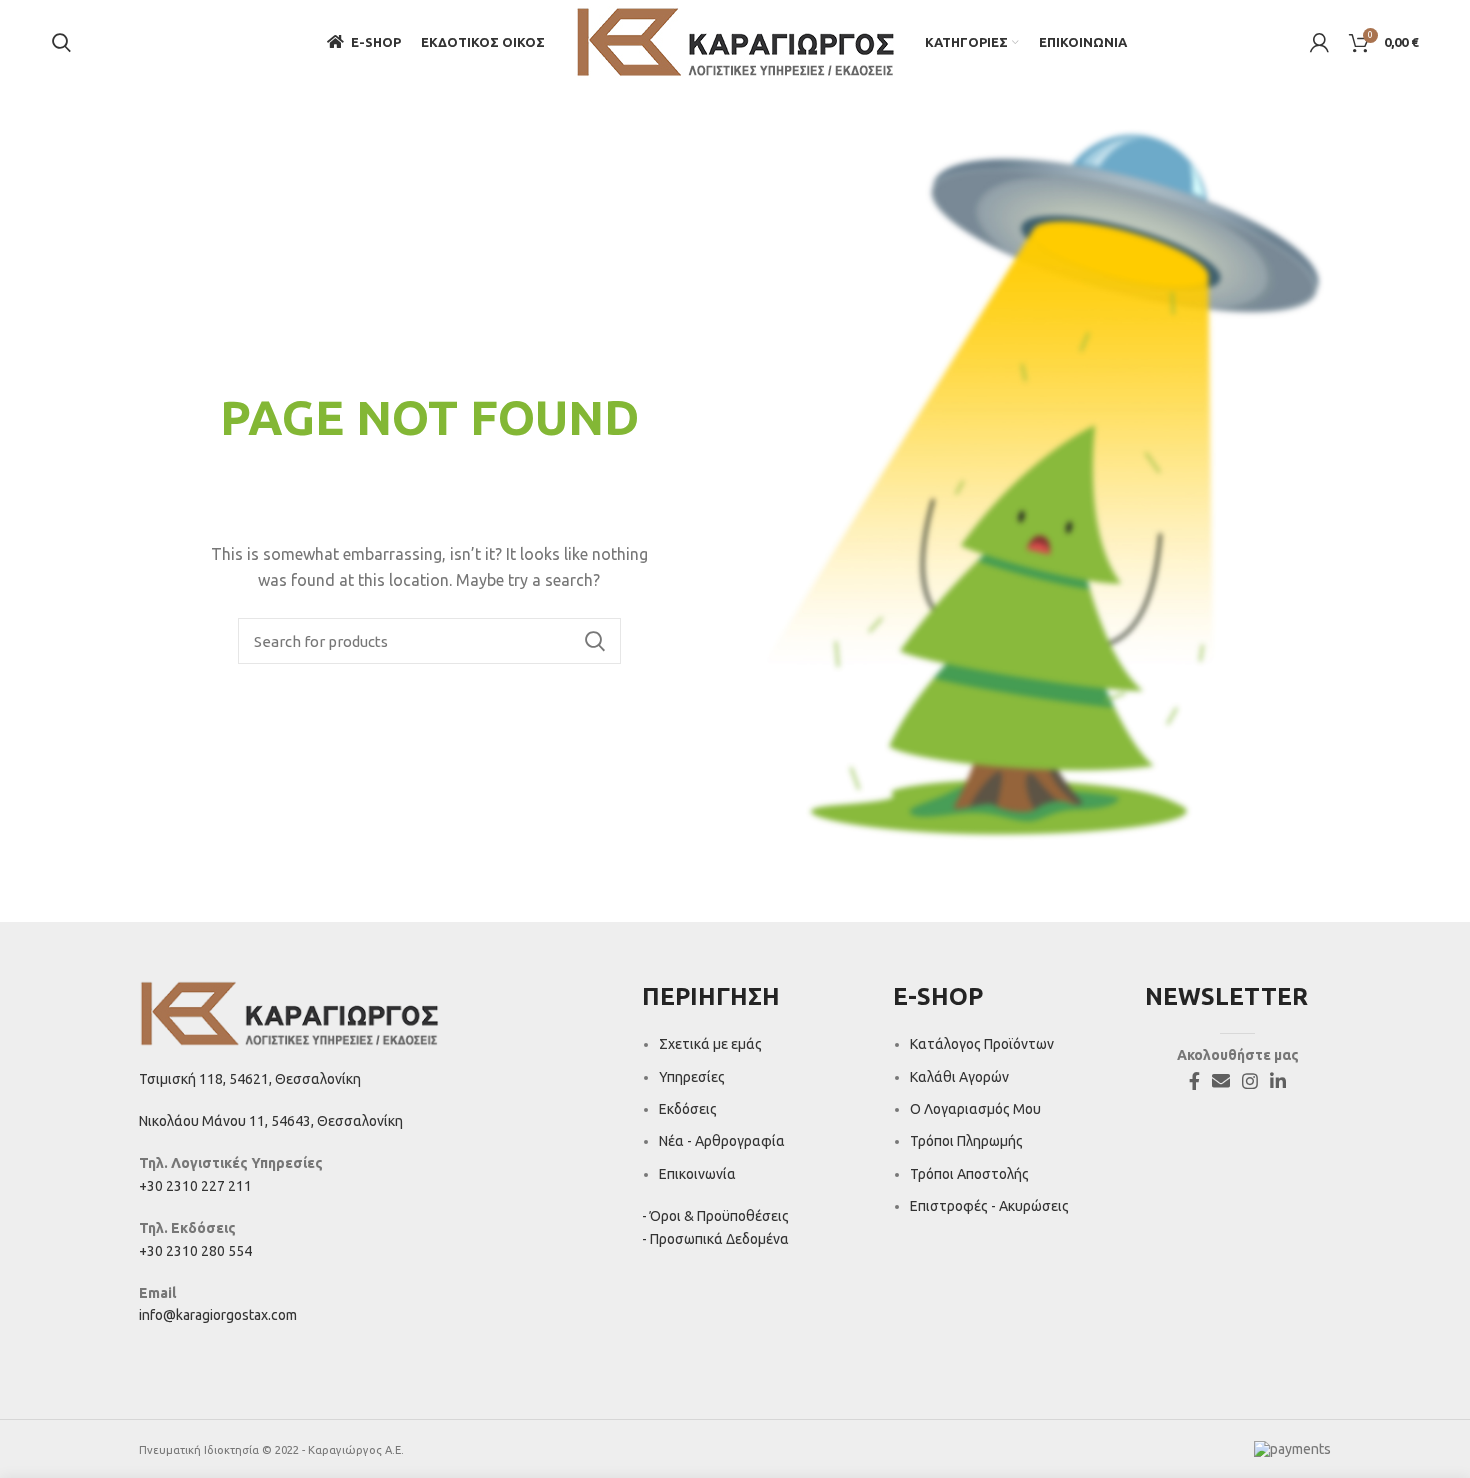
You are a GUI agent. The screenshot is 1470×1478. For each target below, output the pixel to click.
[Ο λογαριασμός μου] (1319, 43)
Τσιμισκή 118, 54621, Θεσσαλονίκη (250, 1079)
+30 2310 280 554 (195, 1251)
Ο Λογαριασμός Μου (975, 1109)
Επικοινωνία (697, 1174)
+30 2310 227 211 (195, 1186)
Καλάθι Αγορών (959, 1077)
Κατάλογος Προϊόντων (982, 1044)
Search (594, 641)
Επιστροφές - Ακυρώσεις (989, 1206)
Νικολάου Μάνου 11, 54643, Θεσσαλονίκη (271, 1121)
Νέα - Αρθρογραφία (722, 1141)
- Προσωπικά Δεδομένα (715, 1239)
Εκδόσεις (688, 1109)
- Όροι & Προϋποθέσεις (715, 1216)
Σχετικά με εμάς (710, 1044)
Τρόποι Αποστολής (969, 1174)
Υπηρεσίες (692, 1077)
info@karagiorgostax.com (218, 1315)
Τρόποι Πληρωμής (966, 1141)
